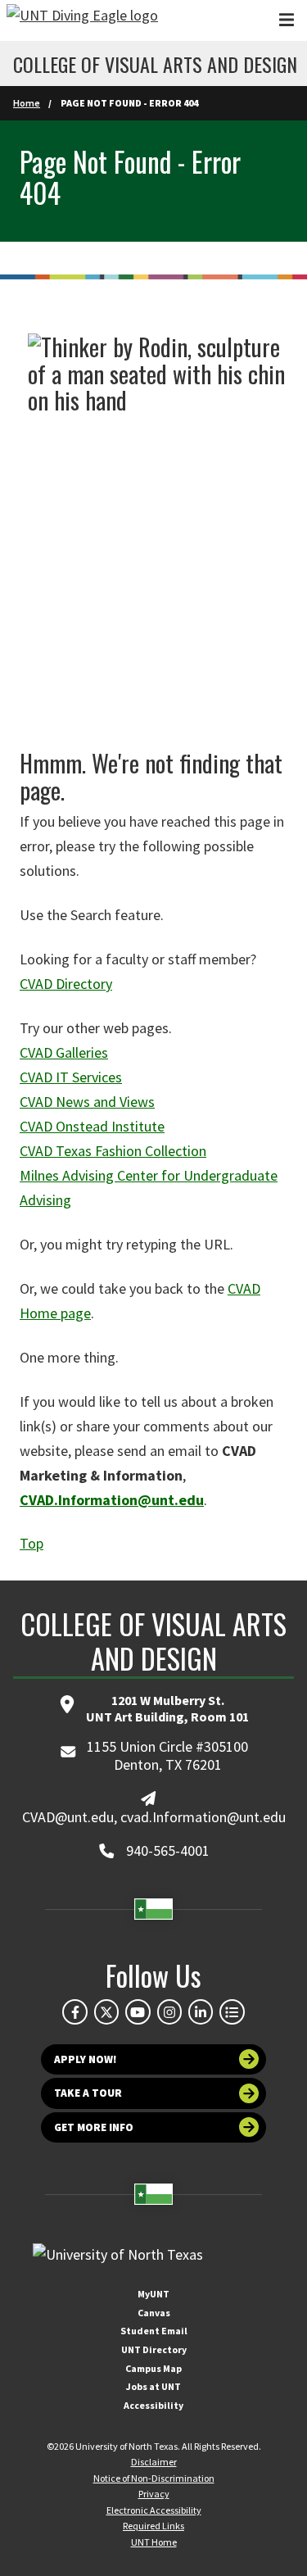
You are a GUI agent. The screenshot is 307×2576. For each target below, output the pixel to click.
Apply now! (86, 2059)
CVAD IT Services (71, 1077)
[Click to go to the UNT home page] (82, 20)
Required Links (153, 2526)
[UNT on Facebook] (74, 2011)
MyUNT (153, 2294)
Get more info (94, 2127)
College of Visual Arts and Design (155, 64)
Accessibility (153, 2405)
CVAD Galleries (64, 1052)
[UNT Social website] (232, 2011)
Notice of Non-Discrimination (154, 2478)
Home (27, 103)
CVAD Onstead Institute (92, 1126)
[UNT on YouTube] (138, 2011)
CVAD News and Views (87, 1102)
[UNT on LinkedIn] (201, 2011)
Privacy (154, 2494)
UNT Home (154, 2542)
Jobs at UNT (153, 2386)
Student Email (154, 2331)
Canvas (154, 2313)
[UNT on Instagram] (169, 2011)
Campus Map (153, 2368)
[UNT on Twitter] (106, 2011)
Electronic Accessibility (154, 2510)
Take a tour (88, 2093)
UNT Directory (154, 2349)
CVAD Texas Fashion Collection (113, 1151)
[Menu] (287, 20)
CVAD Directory (66, 984)
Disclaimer (154, 2462)
